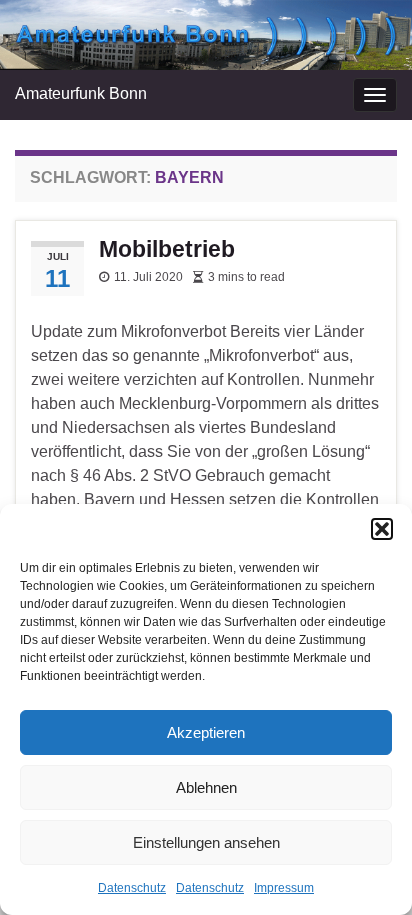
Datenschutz (132, 888)
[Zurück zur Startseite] (206, 35)
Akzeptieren (206, 732)
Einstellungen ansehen (206, 842)
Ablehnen (206, 787)
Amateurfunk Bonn (81, 93)
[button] (382, 529)
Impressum (284, 888)
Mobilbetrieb (167, 249)
